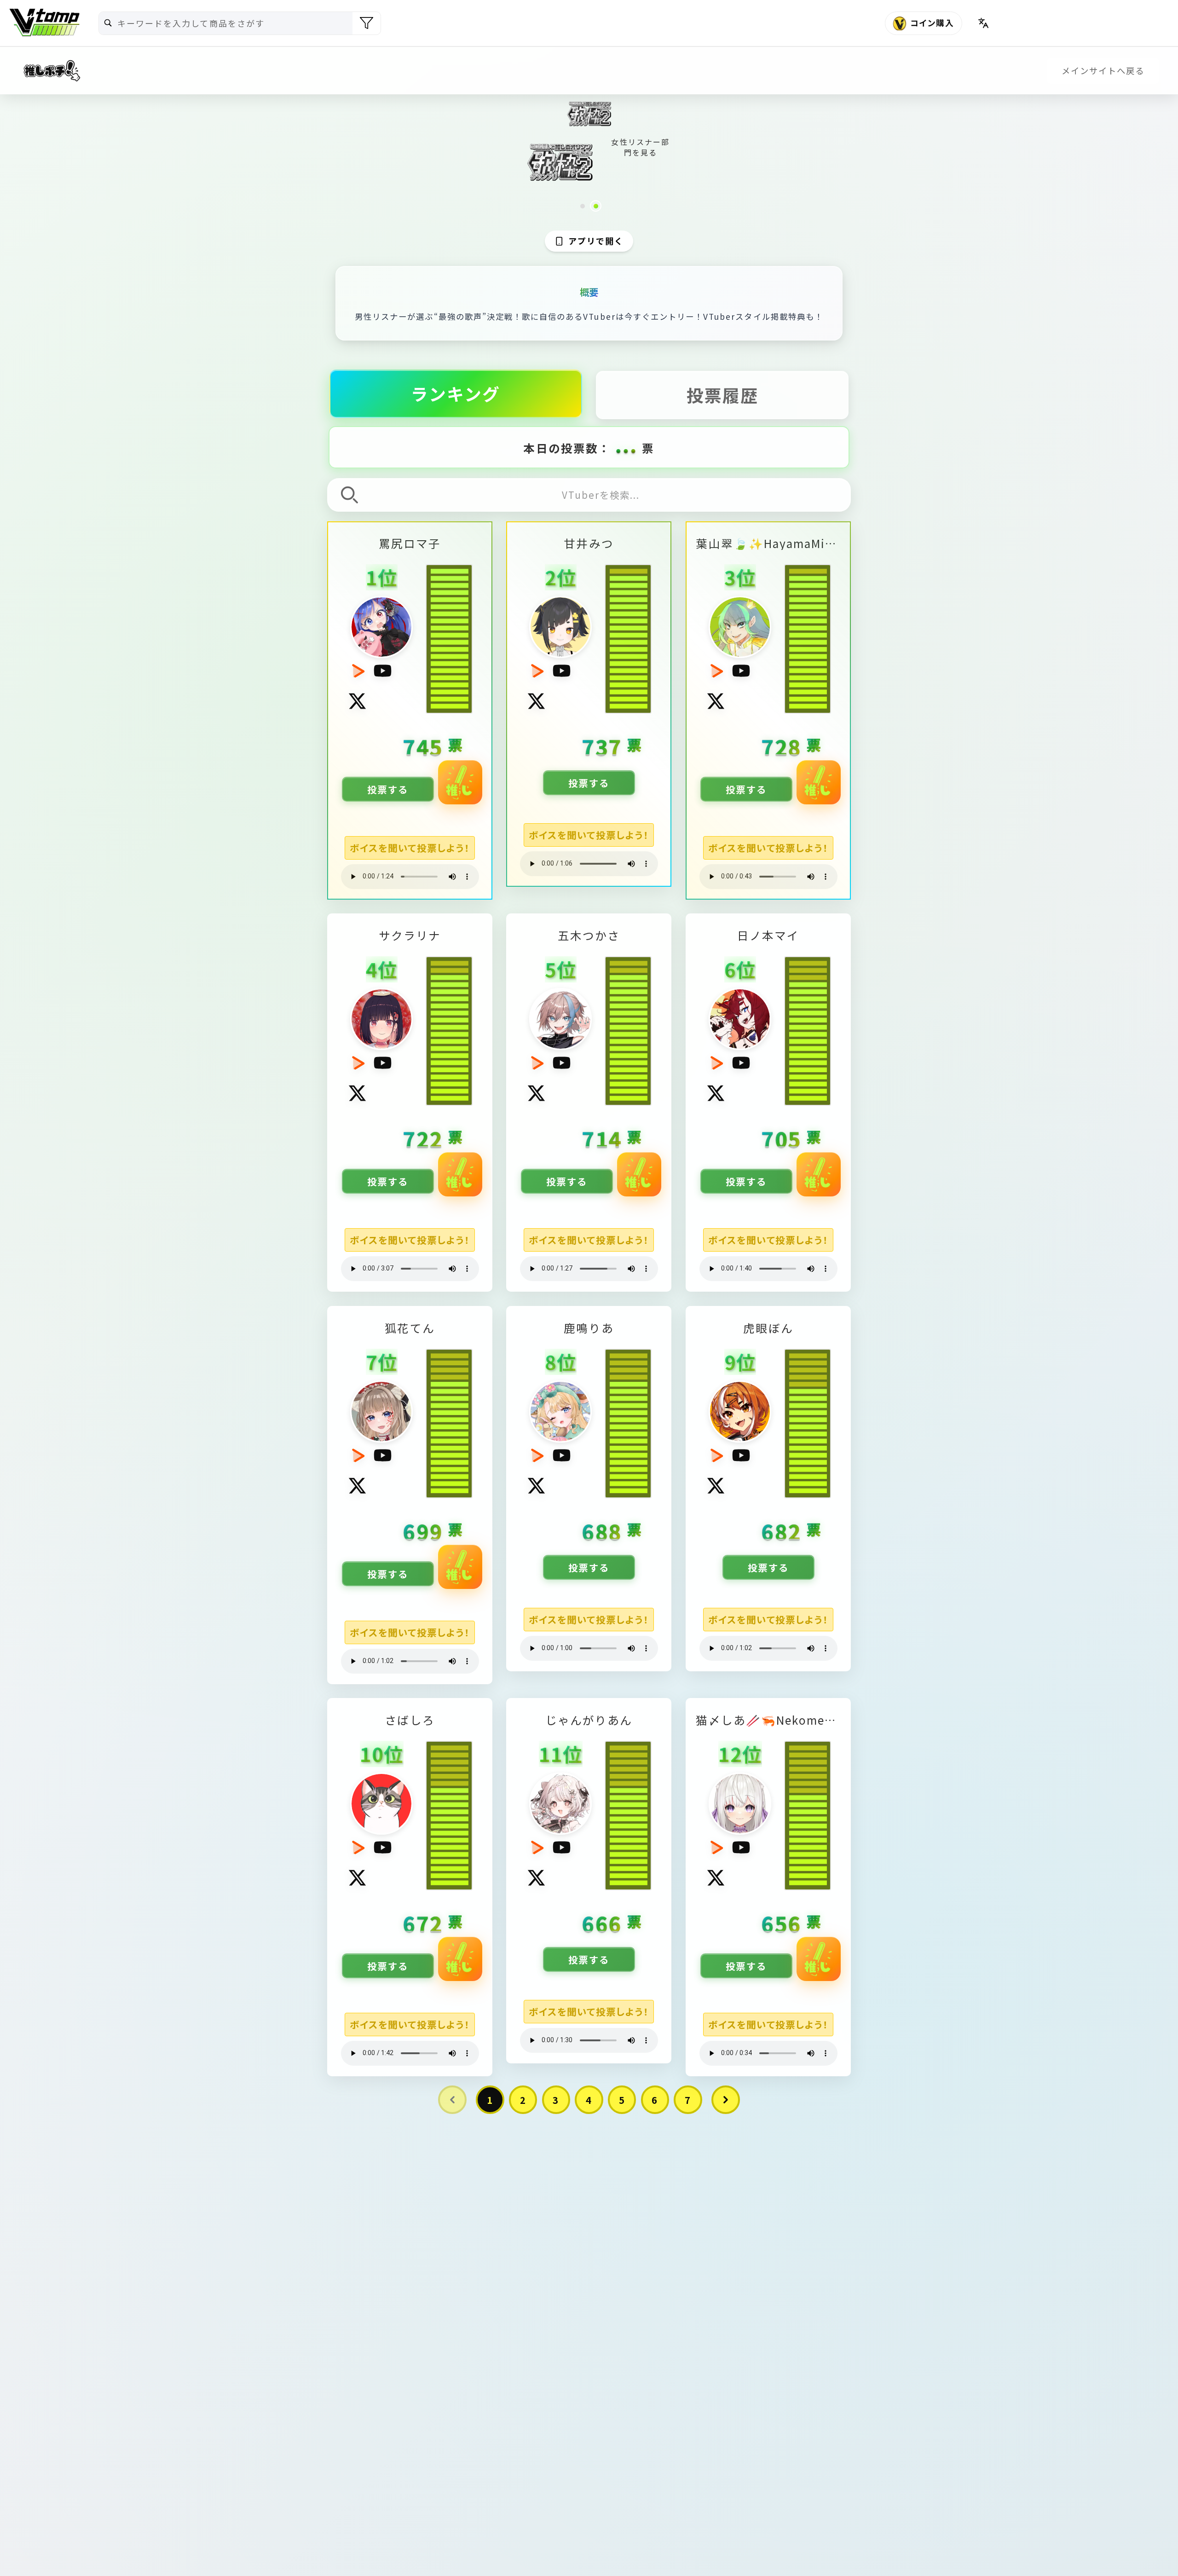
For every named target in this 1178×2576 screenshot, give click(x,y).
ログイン (1090, 23)
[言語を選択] (983, 23)
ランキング (456, 393)
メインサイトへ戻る (1103, 71)
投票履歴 (722, 395)
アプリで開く (596, 241)
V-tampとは (1033, 23)
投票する (387, 789)
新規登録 (1148, 23)
